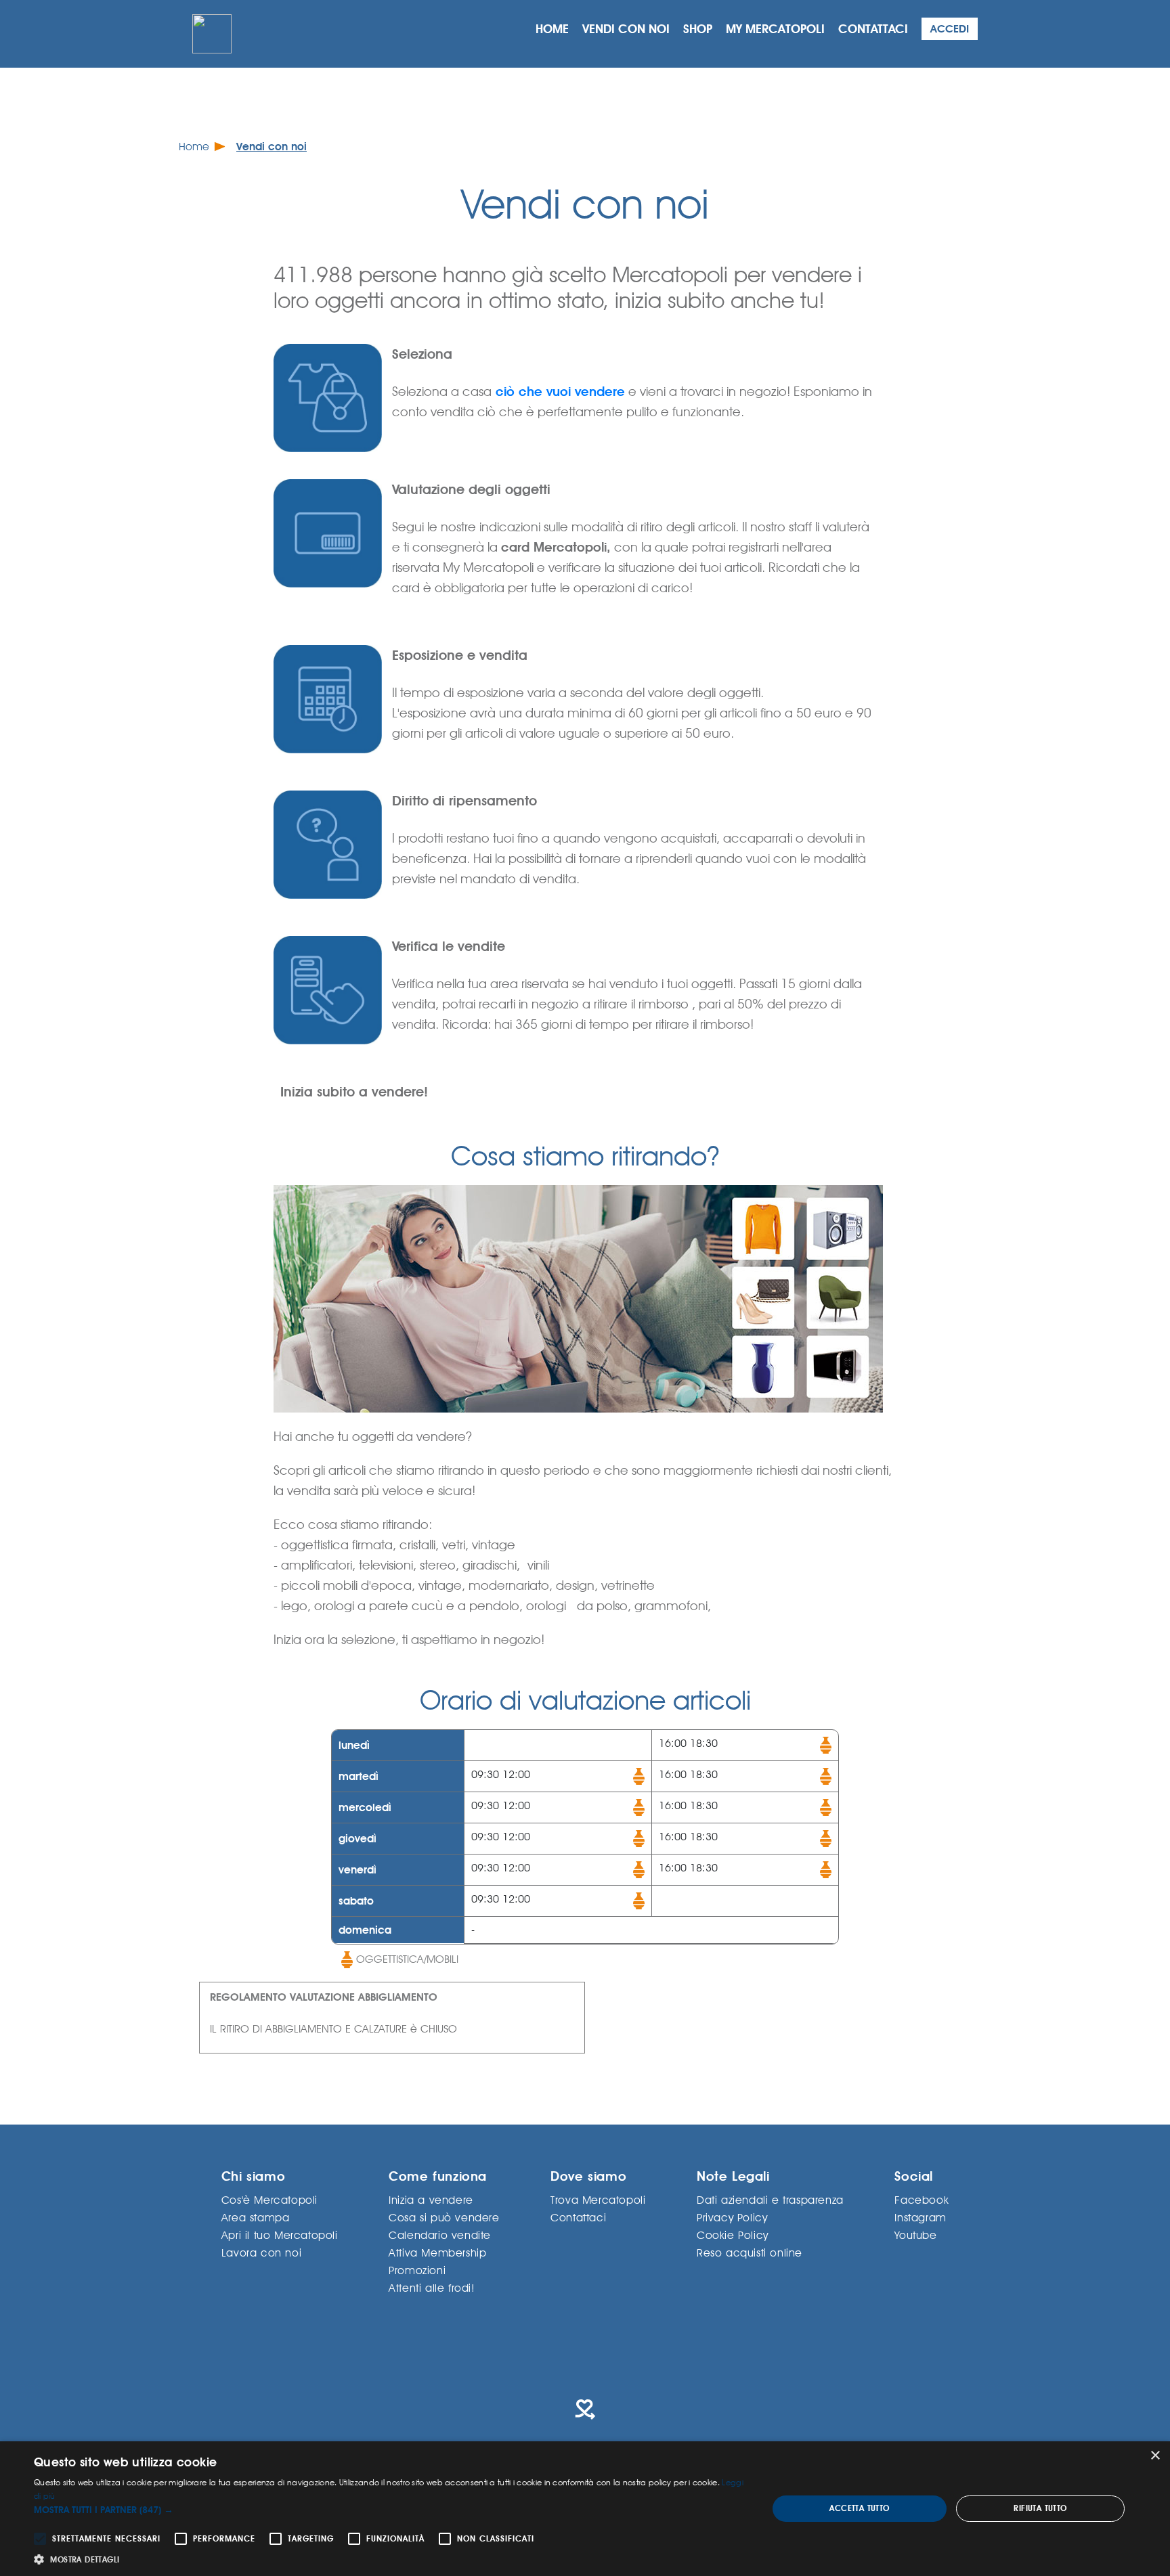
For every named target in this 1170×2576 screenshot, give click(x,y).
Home (194, 147)
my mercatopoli (775, 29)
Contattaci (578, 2217)
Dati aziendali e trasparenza (770, 2199)
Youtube (915, 2235)
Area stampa (256, 2217)
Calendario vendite (440, 2235)
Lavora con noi (261, 2252)
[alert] (585, 2509)
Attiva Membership (437, 2252)
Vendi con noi (272, 147)
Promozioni (417, 2270)
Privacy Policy (732, 2217)
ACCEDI (950, 29)
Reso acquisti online (750, 2252)
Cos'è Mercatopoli (269, 2199)
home (552, 29)
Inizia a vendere (431, 2199)
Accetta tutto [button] (859, 2508)
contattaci (873, 29)
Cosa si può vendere (444, 2217)
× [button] (1155, 2456)
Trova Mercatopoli (598, 2199)
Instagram (920, 2217)
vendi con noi (626, 29)
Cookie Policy (733, 2235)
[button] (390, 2510)
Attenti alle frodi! (432, 2287)
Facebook (922, 2199)
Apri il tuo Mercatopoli (280, 2235)
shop (698, 29)
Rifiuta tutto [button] (1040, 2508)
